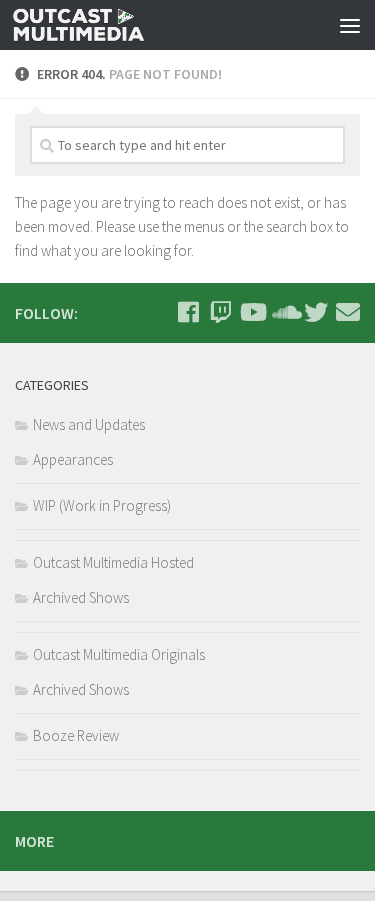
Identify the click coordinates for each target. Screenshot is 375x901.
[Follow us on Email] (348, 312)
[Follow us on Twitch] (220, 312)
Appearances (73, 459)
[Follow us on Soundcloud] (284, 312)
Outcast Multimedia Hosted (113, 562)
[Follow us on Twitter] (316, 312)
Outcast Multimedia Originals (119, 654)
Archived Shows (81, 597)
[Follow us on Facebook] (188, 312)
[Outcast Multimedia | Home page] (100, 25)
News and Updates (89, 424)
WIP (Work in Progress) (102, 505)
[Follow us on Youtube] (252, 312)
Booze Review (76, 735)
